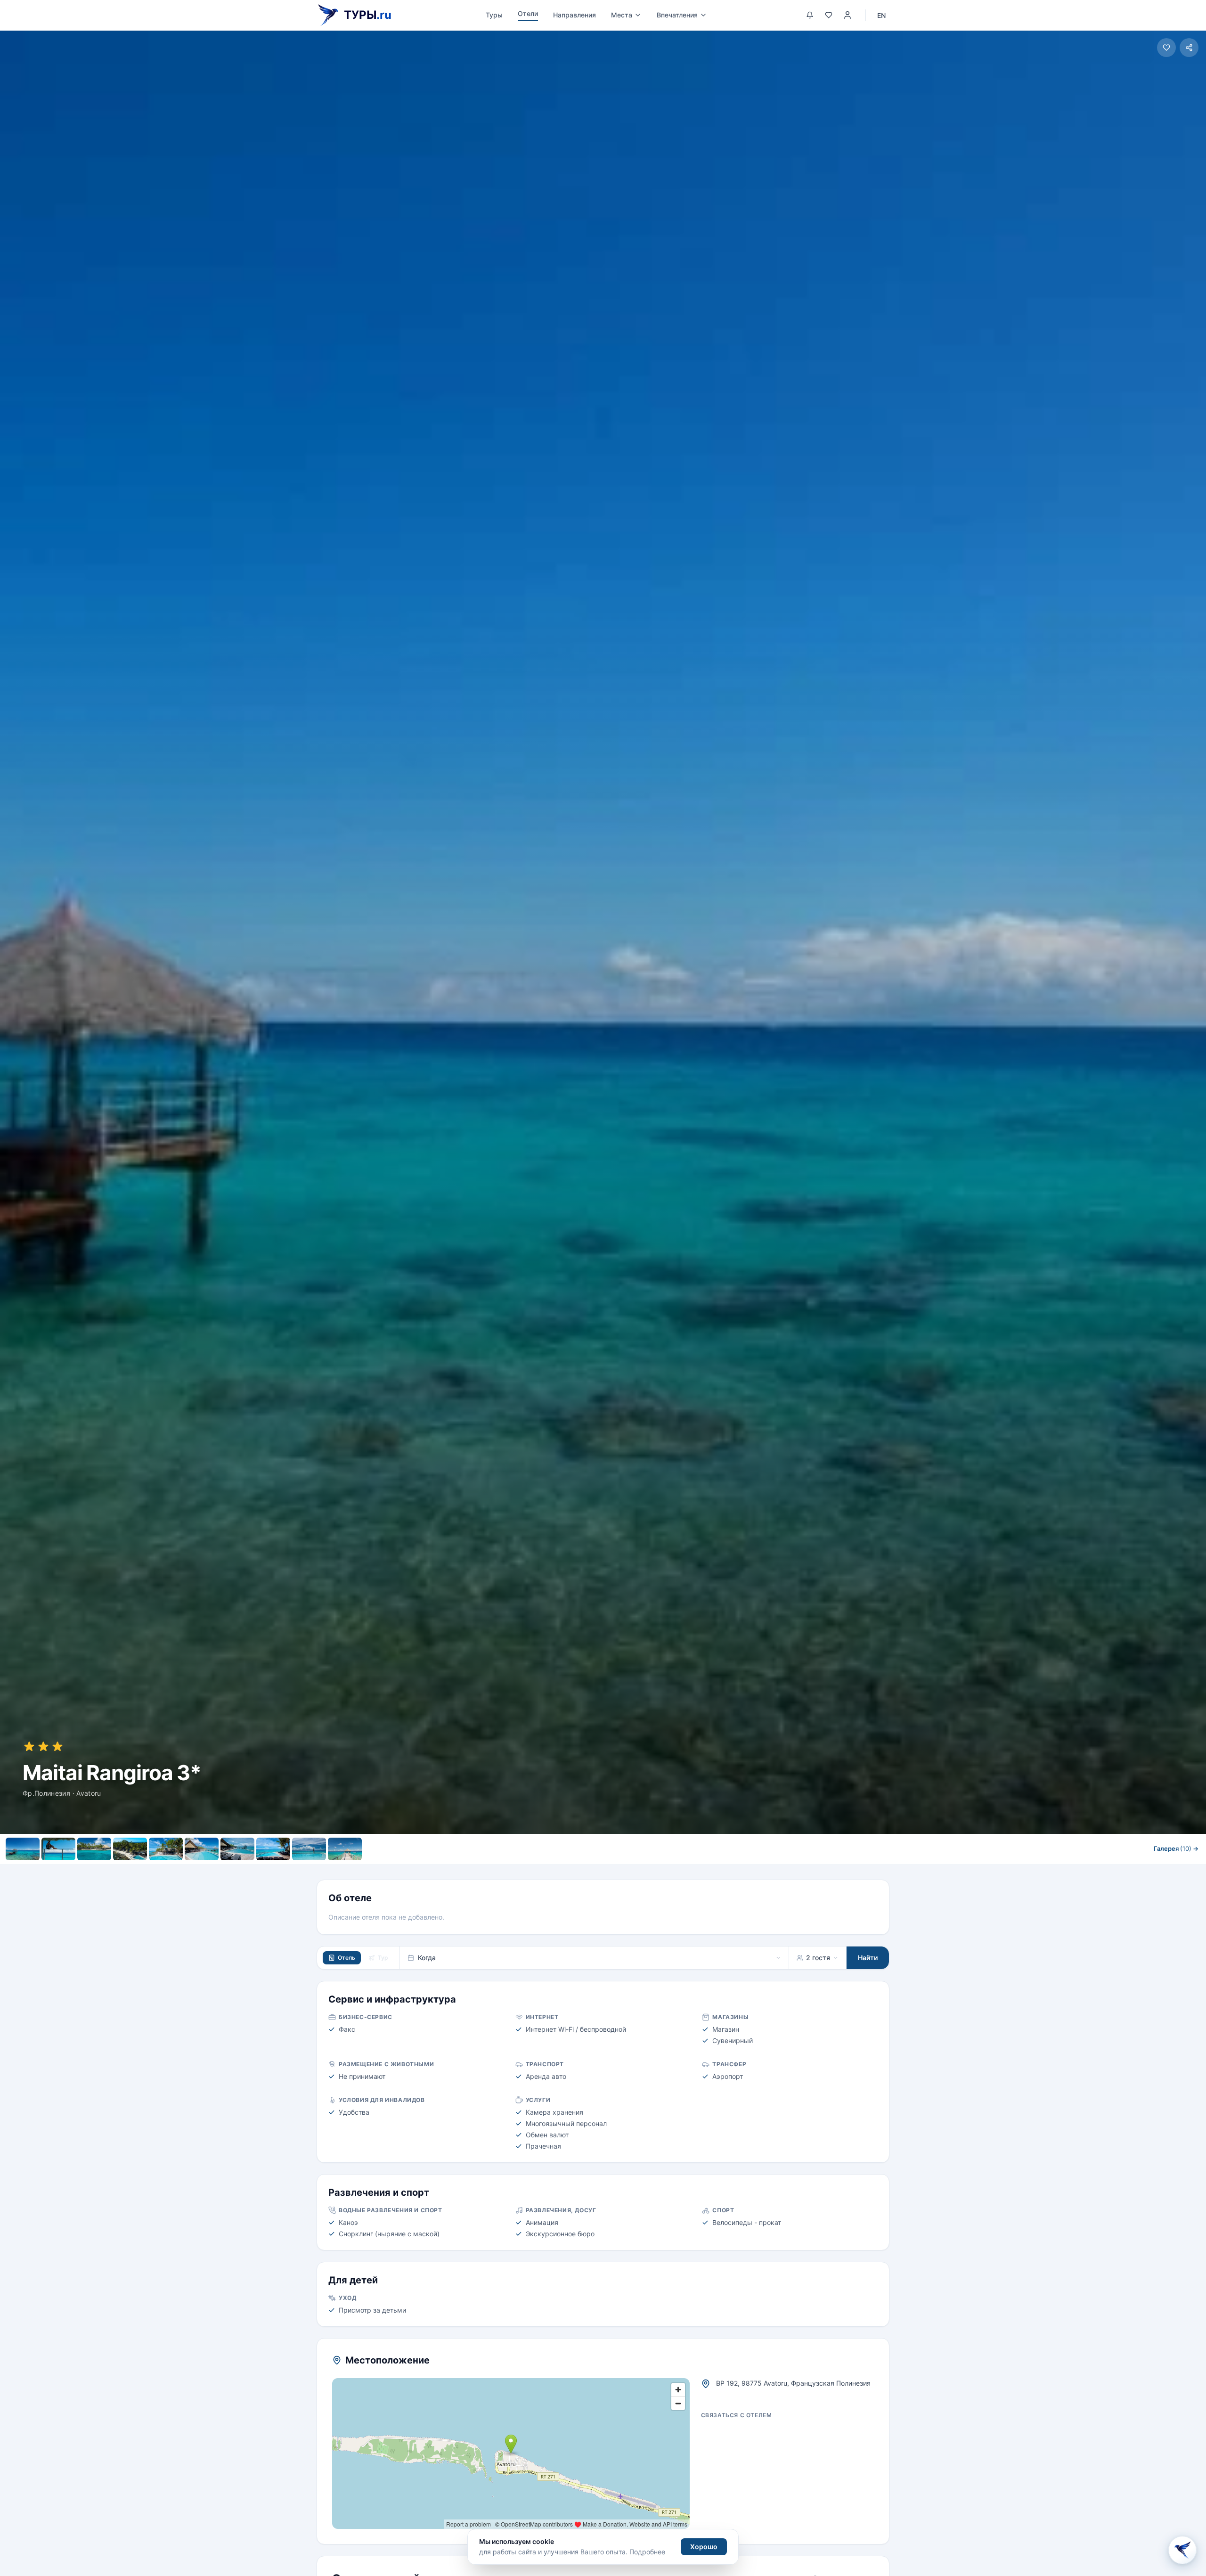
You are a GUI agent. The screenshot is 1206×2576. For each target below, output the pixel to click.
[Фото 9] (309, 1849)
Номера (502, 1869)
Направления (574, 15)
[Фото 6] (202, 1849)
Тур (383, 1958)
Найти (868, 1958)
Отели (528, 13)
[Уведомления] (810, 15)
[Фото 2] (58, 1849)
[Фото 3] (94, 1849)
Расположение (597, 1869)
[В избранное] (1166, 48)
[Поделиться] (1189, 48)
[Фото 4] (130, 1849)
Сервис (544, 1869)
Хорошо (704, 2547)
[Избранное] (829, 15)
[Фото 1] (23, 1849)
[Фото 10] (345, 1849)
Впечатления (677, 15)
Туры (494, 15)
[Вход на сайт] (847, 15)
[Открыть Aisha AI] (1182, 2551)
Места (622, 15)
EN (881, 15)
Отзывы (651, 1869)
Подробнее (647, 2552)
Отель (346, 1958)
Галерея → (1176, 1848)
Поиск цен (703, 1869)
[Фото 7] (237, 1849)
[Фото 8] (273, 1849)
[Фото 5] (166, 1849)
